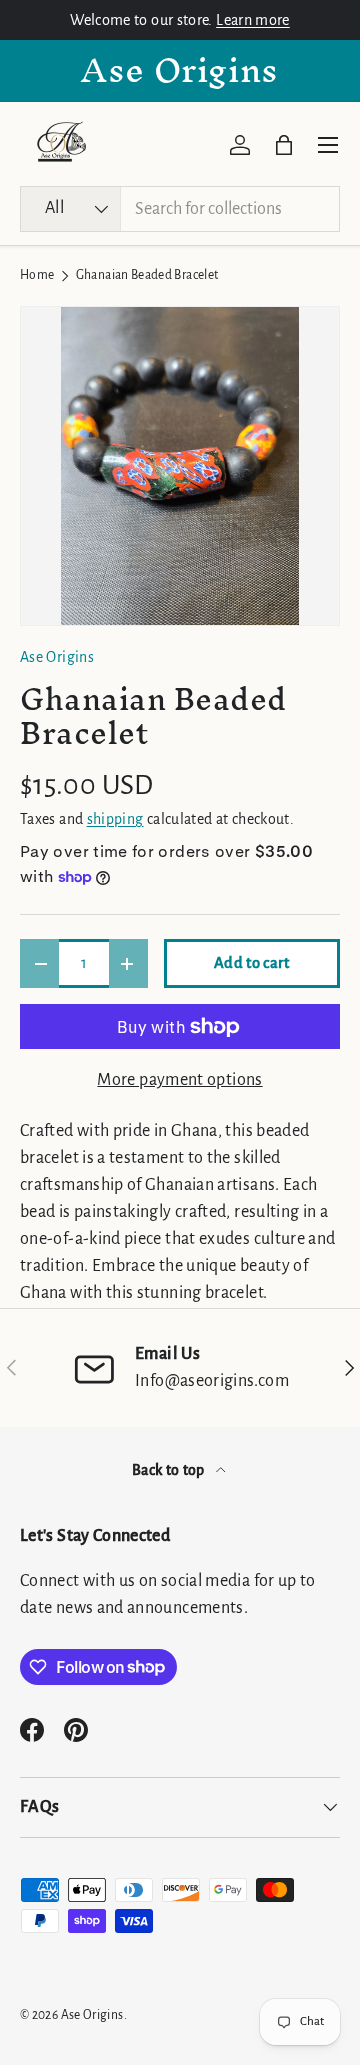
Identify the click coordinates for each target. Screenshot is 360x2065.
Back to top (170, 1470)
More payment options (179, 1080)
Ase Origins (57, 657)
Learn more (253, 20)
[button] (284, 145)
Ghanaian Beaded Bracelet (147, 275)
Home (37, 275)
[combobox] (180, 209)
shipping (115, 819)
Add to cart (252, 963)
